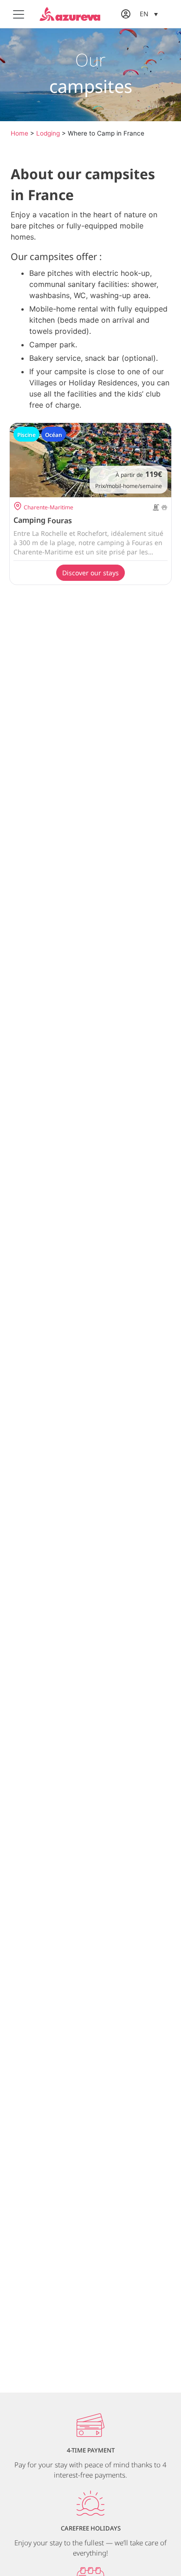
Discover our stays (90, 573)
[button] (149, 14)
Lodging (48, 133)
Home (19, 133)
